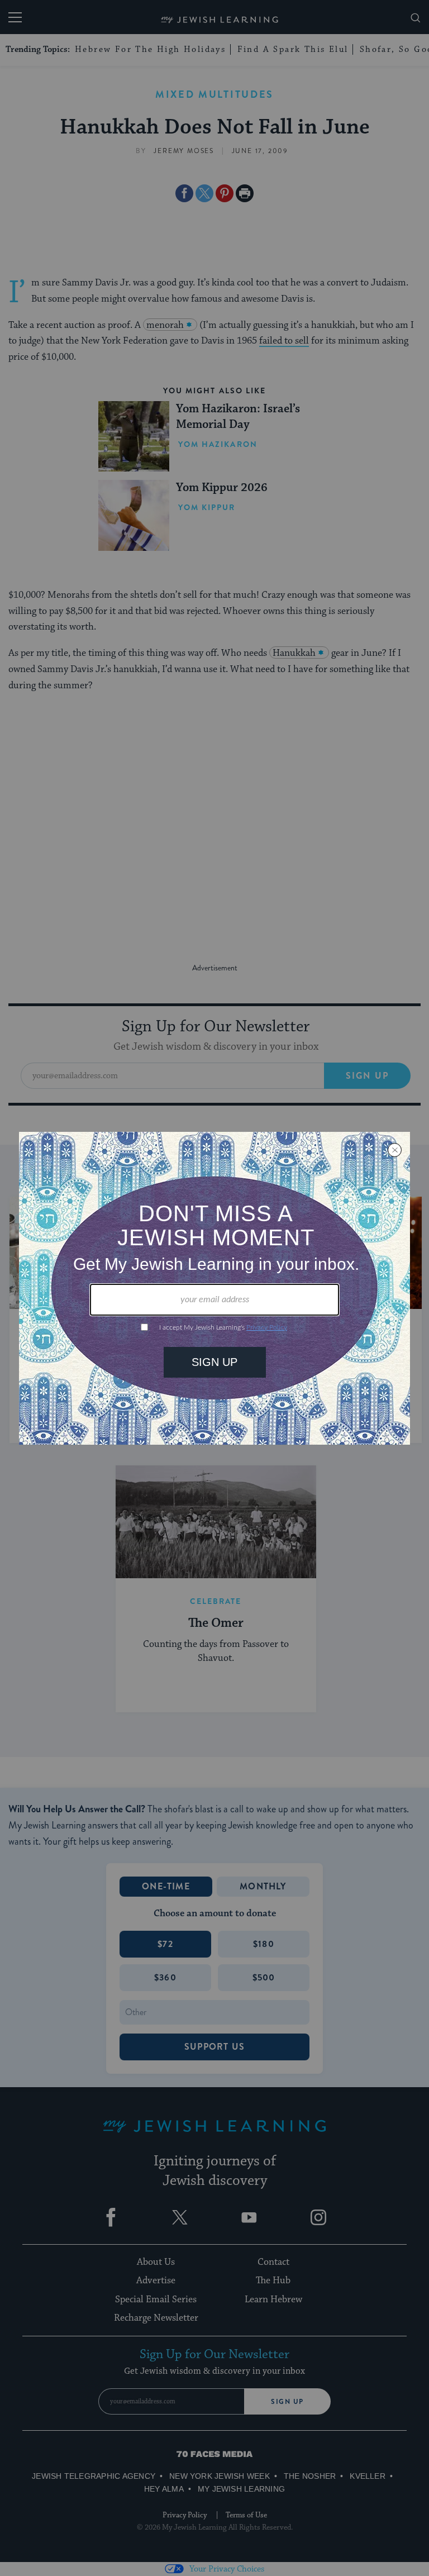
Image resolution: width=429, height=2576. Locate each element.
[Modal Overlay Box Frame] (214, 1288)
